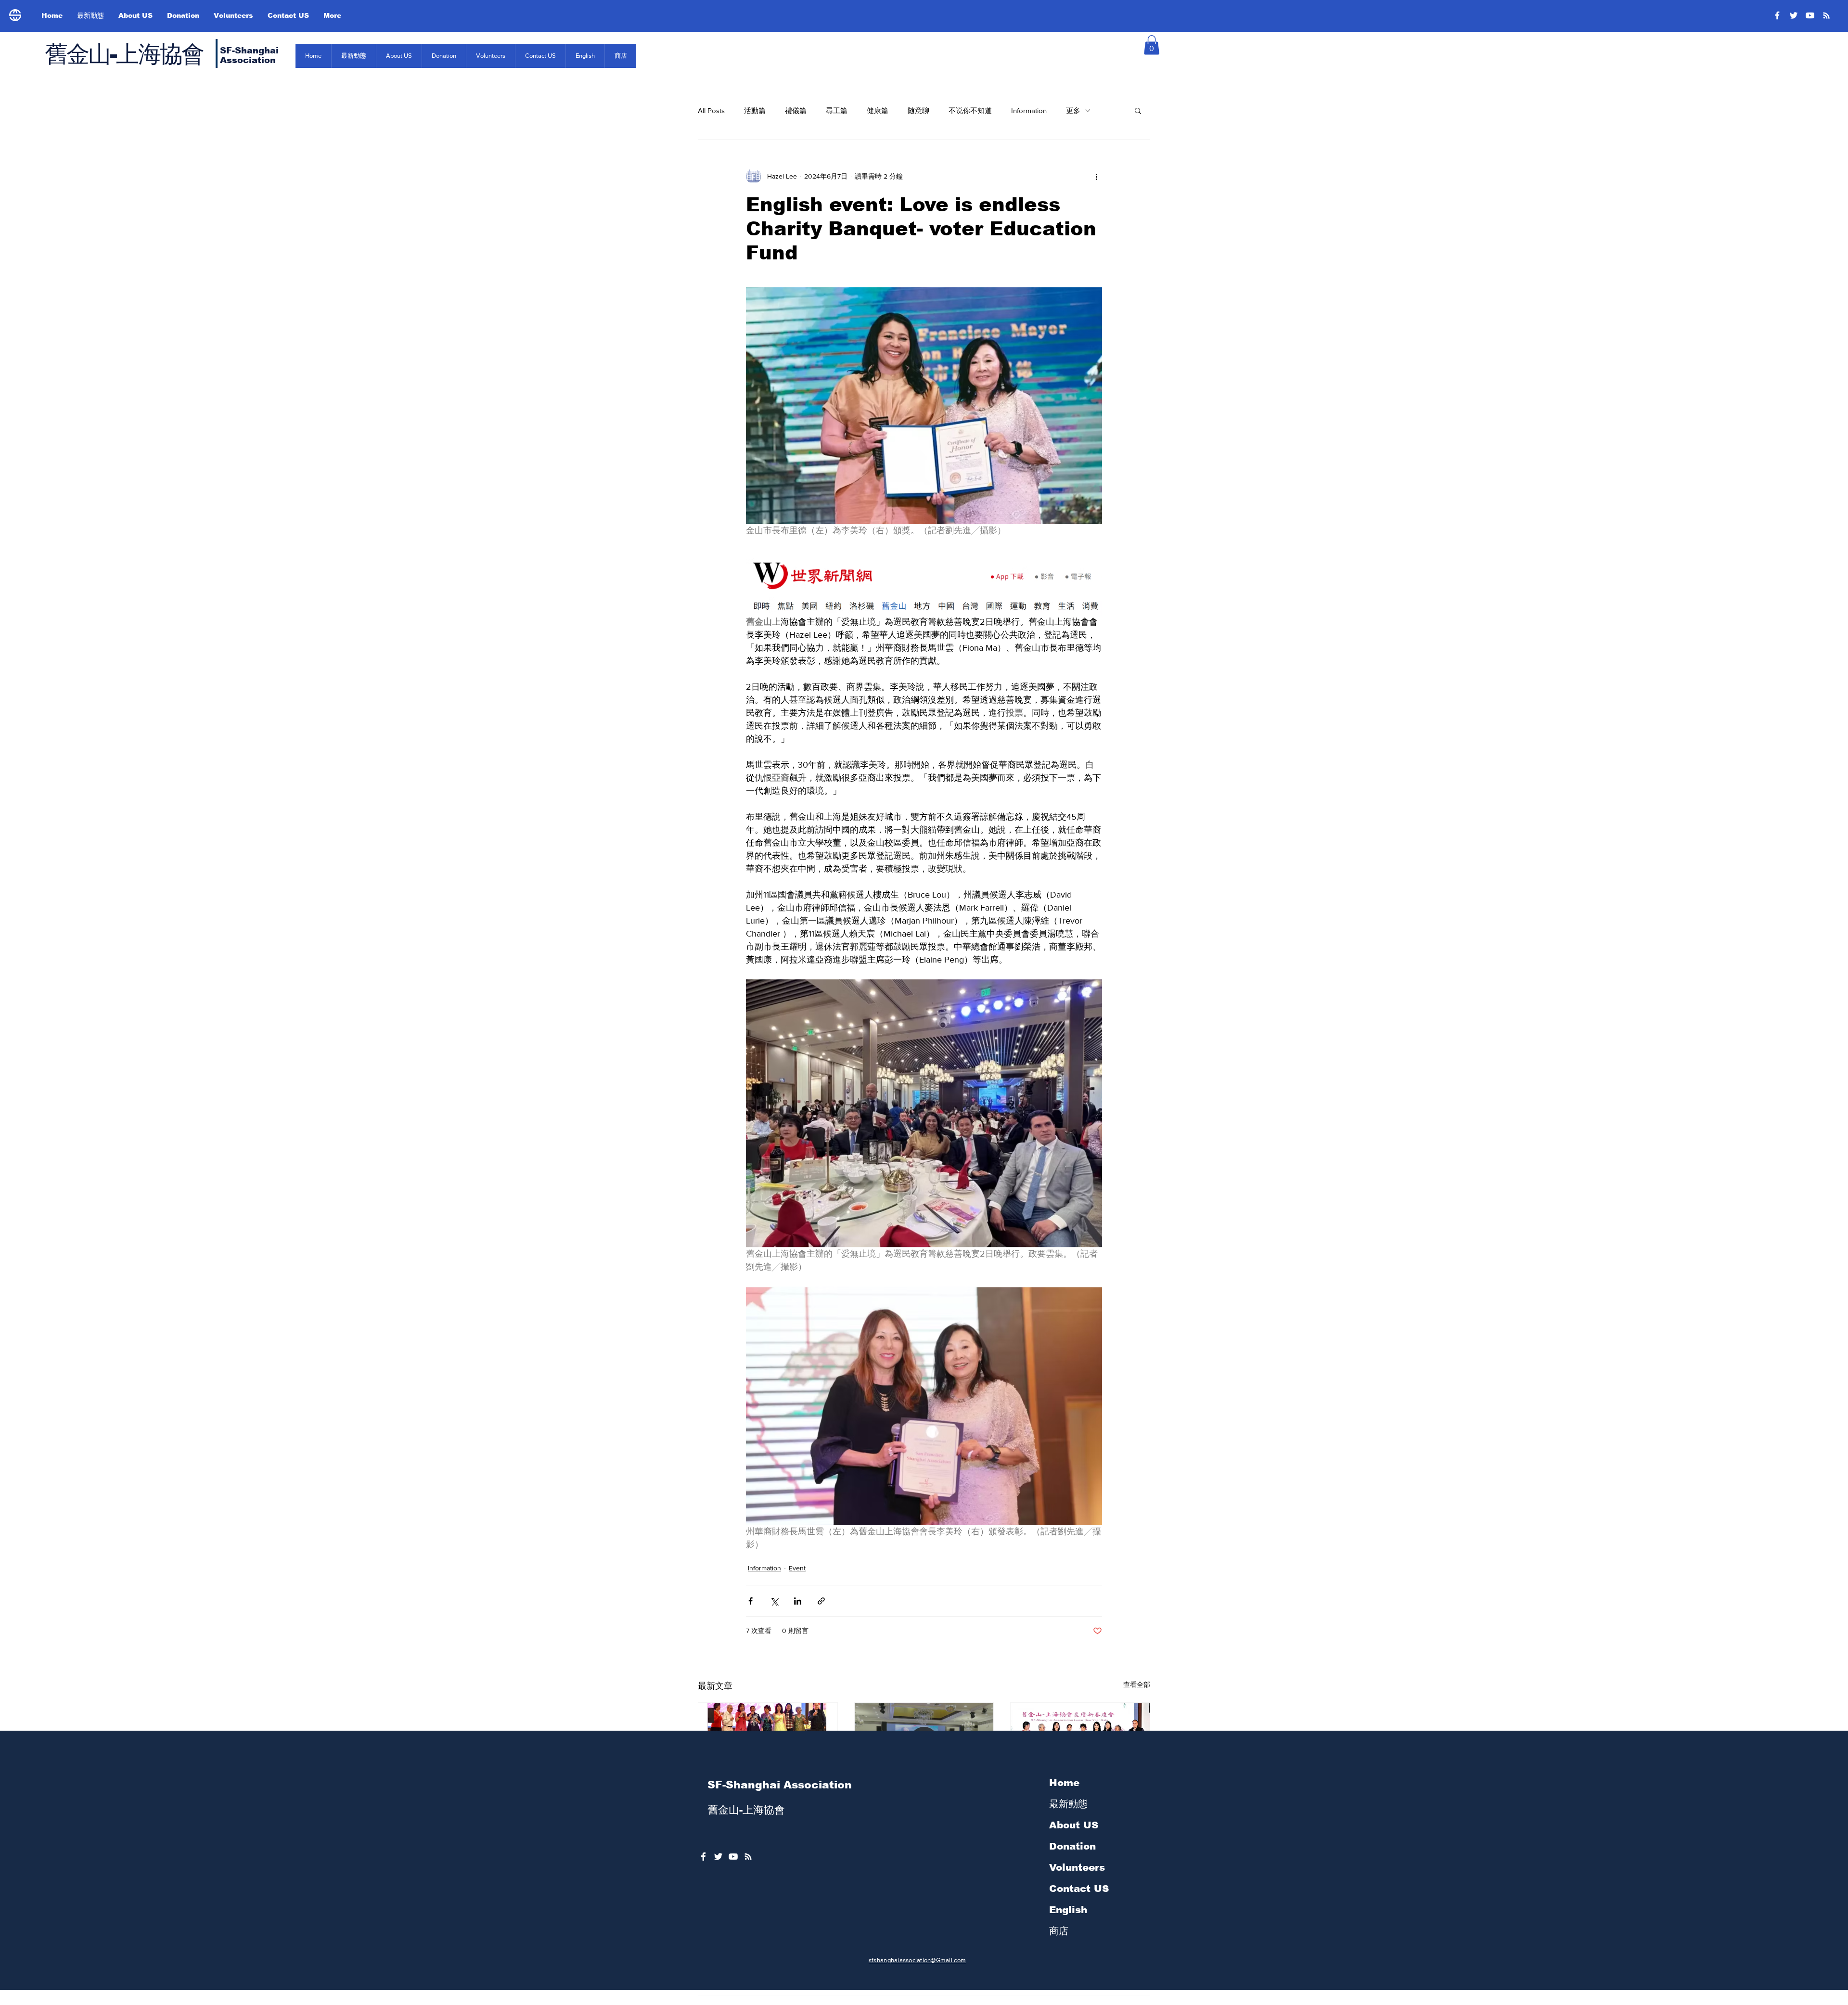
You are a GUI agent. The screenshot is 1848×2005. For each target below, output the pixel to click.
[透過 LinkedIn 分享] (798, 1601)
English (1068, 1910)
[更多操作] (1096, 176)
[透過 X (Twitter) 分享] (774, 1601)
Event (797, 1568)
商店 (1059, 1931)
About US (1074, 1825)
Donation (1072, 1846)
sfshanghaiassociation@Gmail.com (917, 1960)
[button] (1152, 45)
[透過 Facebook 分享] (751, 1601)
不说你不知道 (970, 110)
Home (1064, 1783)
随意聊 (918, 110)
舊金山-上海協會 (124, 54)
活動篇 (755, 110)
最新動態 (1068, 1804)
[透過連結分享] (821, 1601)
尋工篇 (837, 110)
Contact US (1079, 1889)
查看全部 (1137, 1684)
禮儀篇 (796, 110)
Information (1029, 110)
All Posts (711, 110)
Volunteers (1077, 1867)
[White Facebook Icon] (703, 1857)
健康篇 (878, 110)
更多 (1073, 110)
